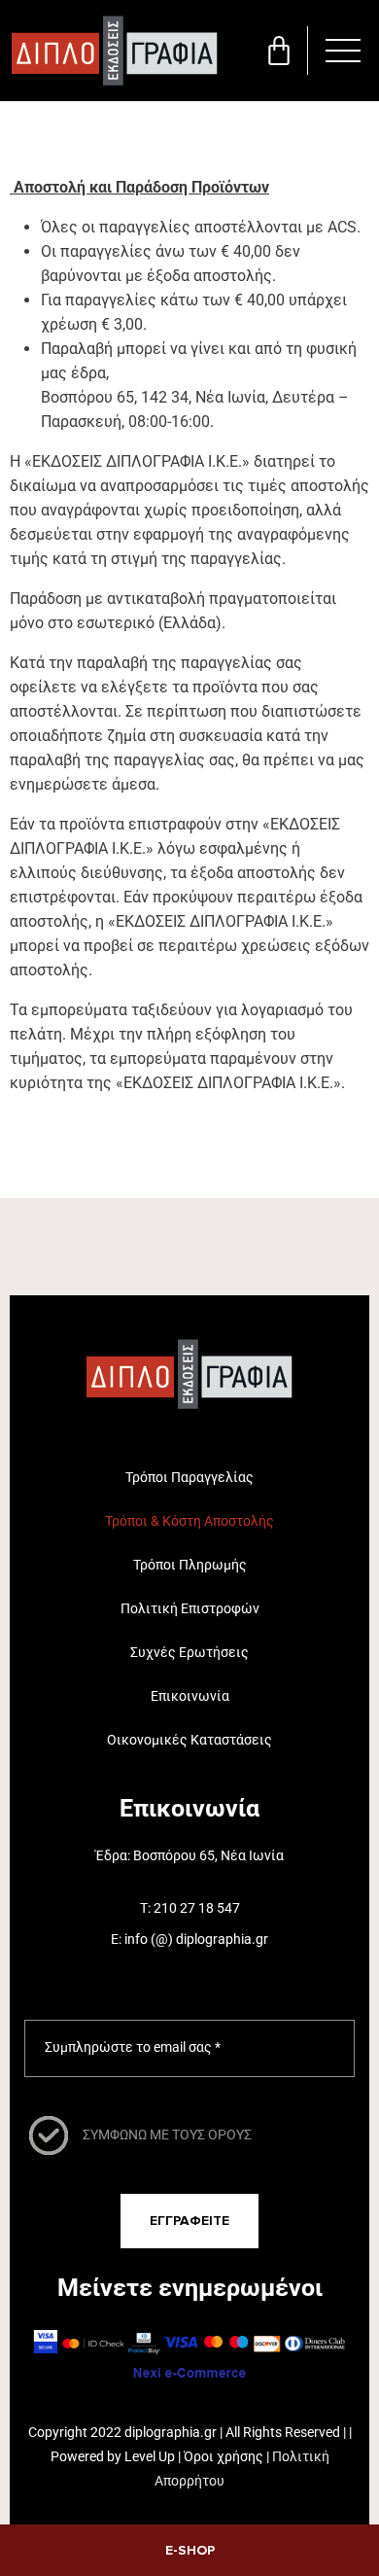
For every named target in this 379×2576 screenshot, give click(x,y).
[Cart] (279, 52)
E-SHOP (190, 2550)
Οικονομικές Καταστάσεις (189, 1740)
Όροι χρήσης (224, 2456)
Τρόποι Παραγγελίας (189, 1477)
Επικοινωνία (190, 1696)
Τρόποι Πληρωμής (190, 1565)
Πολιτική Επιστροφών (190, 1608)
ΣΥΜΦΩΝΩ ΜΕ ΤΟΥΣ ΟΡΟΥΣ (167, 2135)
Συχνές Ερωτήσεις (189, 1652)
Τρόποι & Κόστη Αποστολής (189, 1521)
